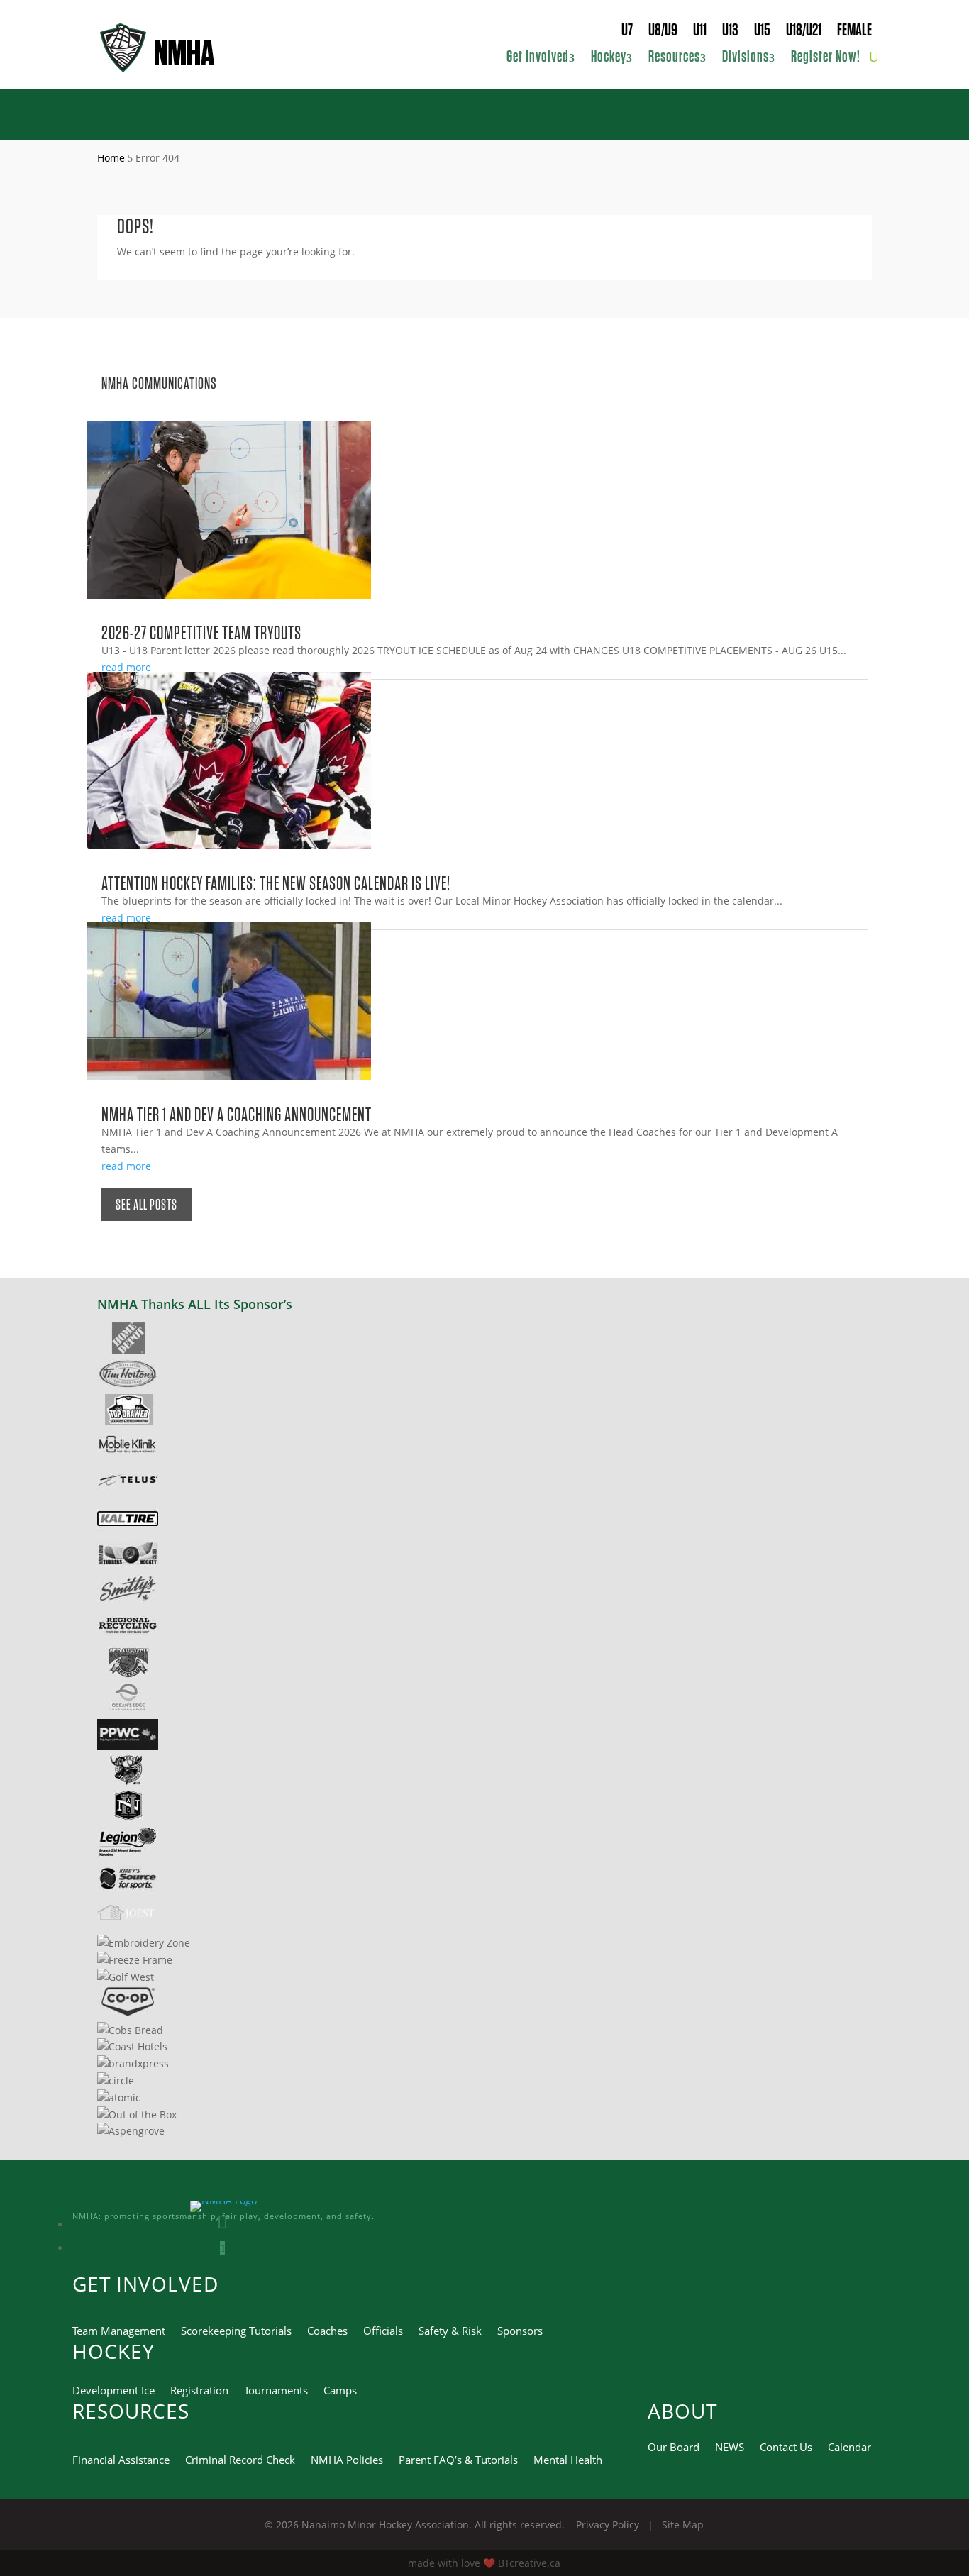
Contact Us (786, 2448)
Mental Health (568, 2461)
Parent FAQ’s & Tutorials (458, 2461)
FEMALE (854, 32)
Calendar (849, 2448)
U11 (700, 32)
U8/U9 (663, 32)
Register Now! (826, 58)
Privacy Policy (609, 2525)
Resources (674, 58)
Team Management (119, 2332)
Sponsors (520, 2332)
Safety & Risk (450, 2332)
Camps (340, 2391)
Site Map (683, 2525)
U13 (730, 32)
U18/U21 (804, 32)
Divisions (746, 58)
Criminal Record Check (240, 2461)
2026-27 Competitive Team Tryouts (201, 632)
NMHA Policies (347, 2461)
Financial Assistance (121, 2461)
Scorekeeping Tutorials (236, 2332)
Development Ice (113, 2391)
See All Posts (146, 1205)
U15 (762, 32)
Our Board (674, 2448)
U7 (627, 32)
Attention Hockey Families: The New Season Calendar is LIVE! (276, 883)
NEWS (730, 2448)
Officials (383, 2332)
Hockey (609, 58)
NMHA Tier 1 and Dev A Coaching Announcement (237, 1114)
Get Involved (538, 58)
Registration (199, 2391)
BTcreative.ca (529, 2563)
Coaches (327, 2332)
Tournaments (276, 2391)
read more (126, 667)
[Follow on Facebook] (222, 2248)
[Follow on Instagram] (222, 2224)
